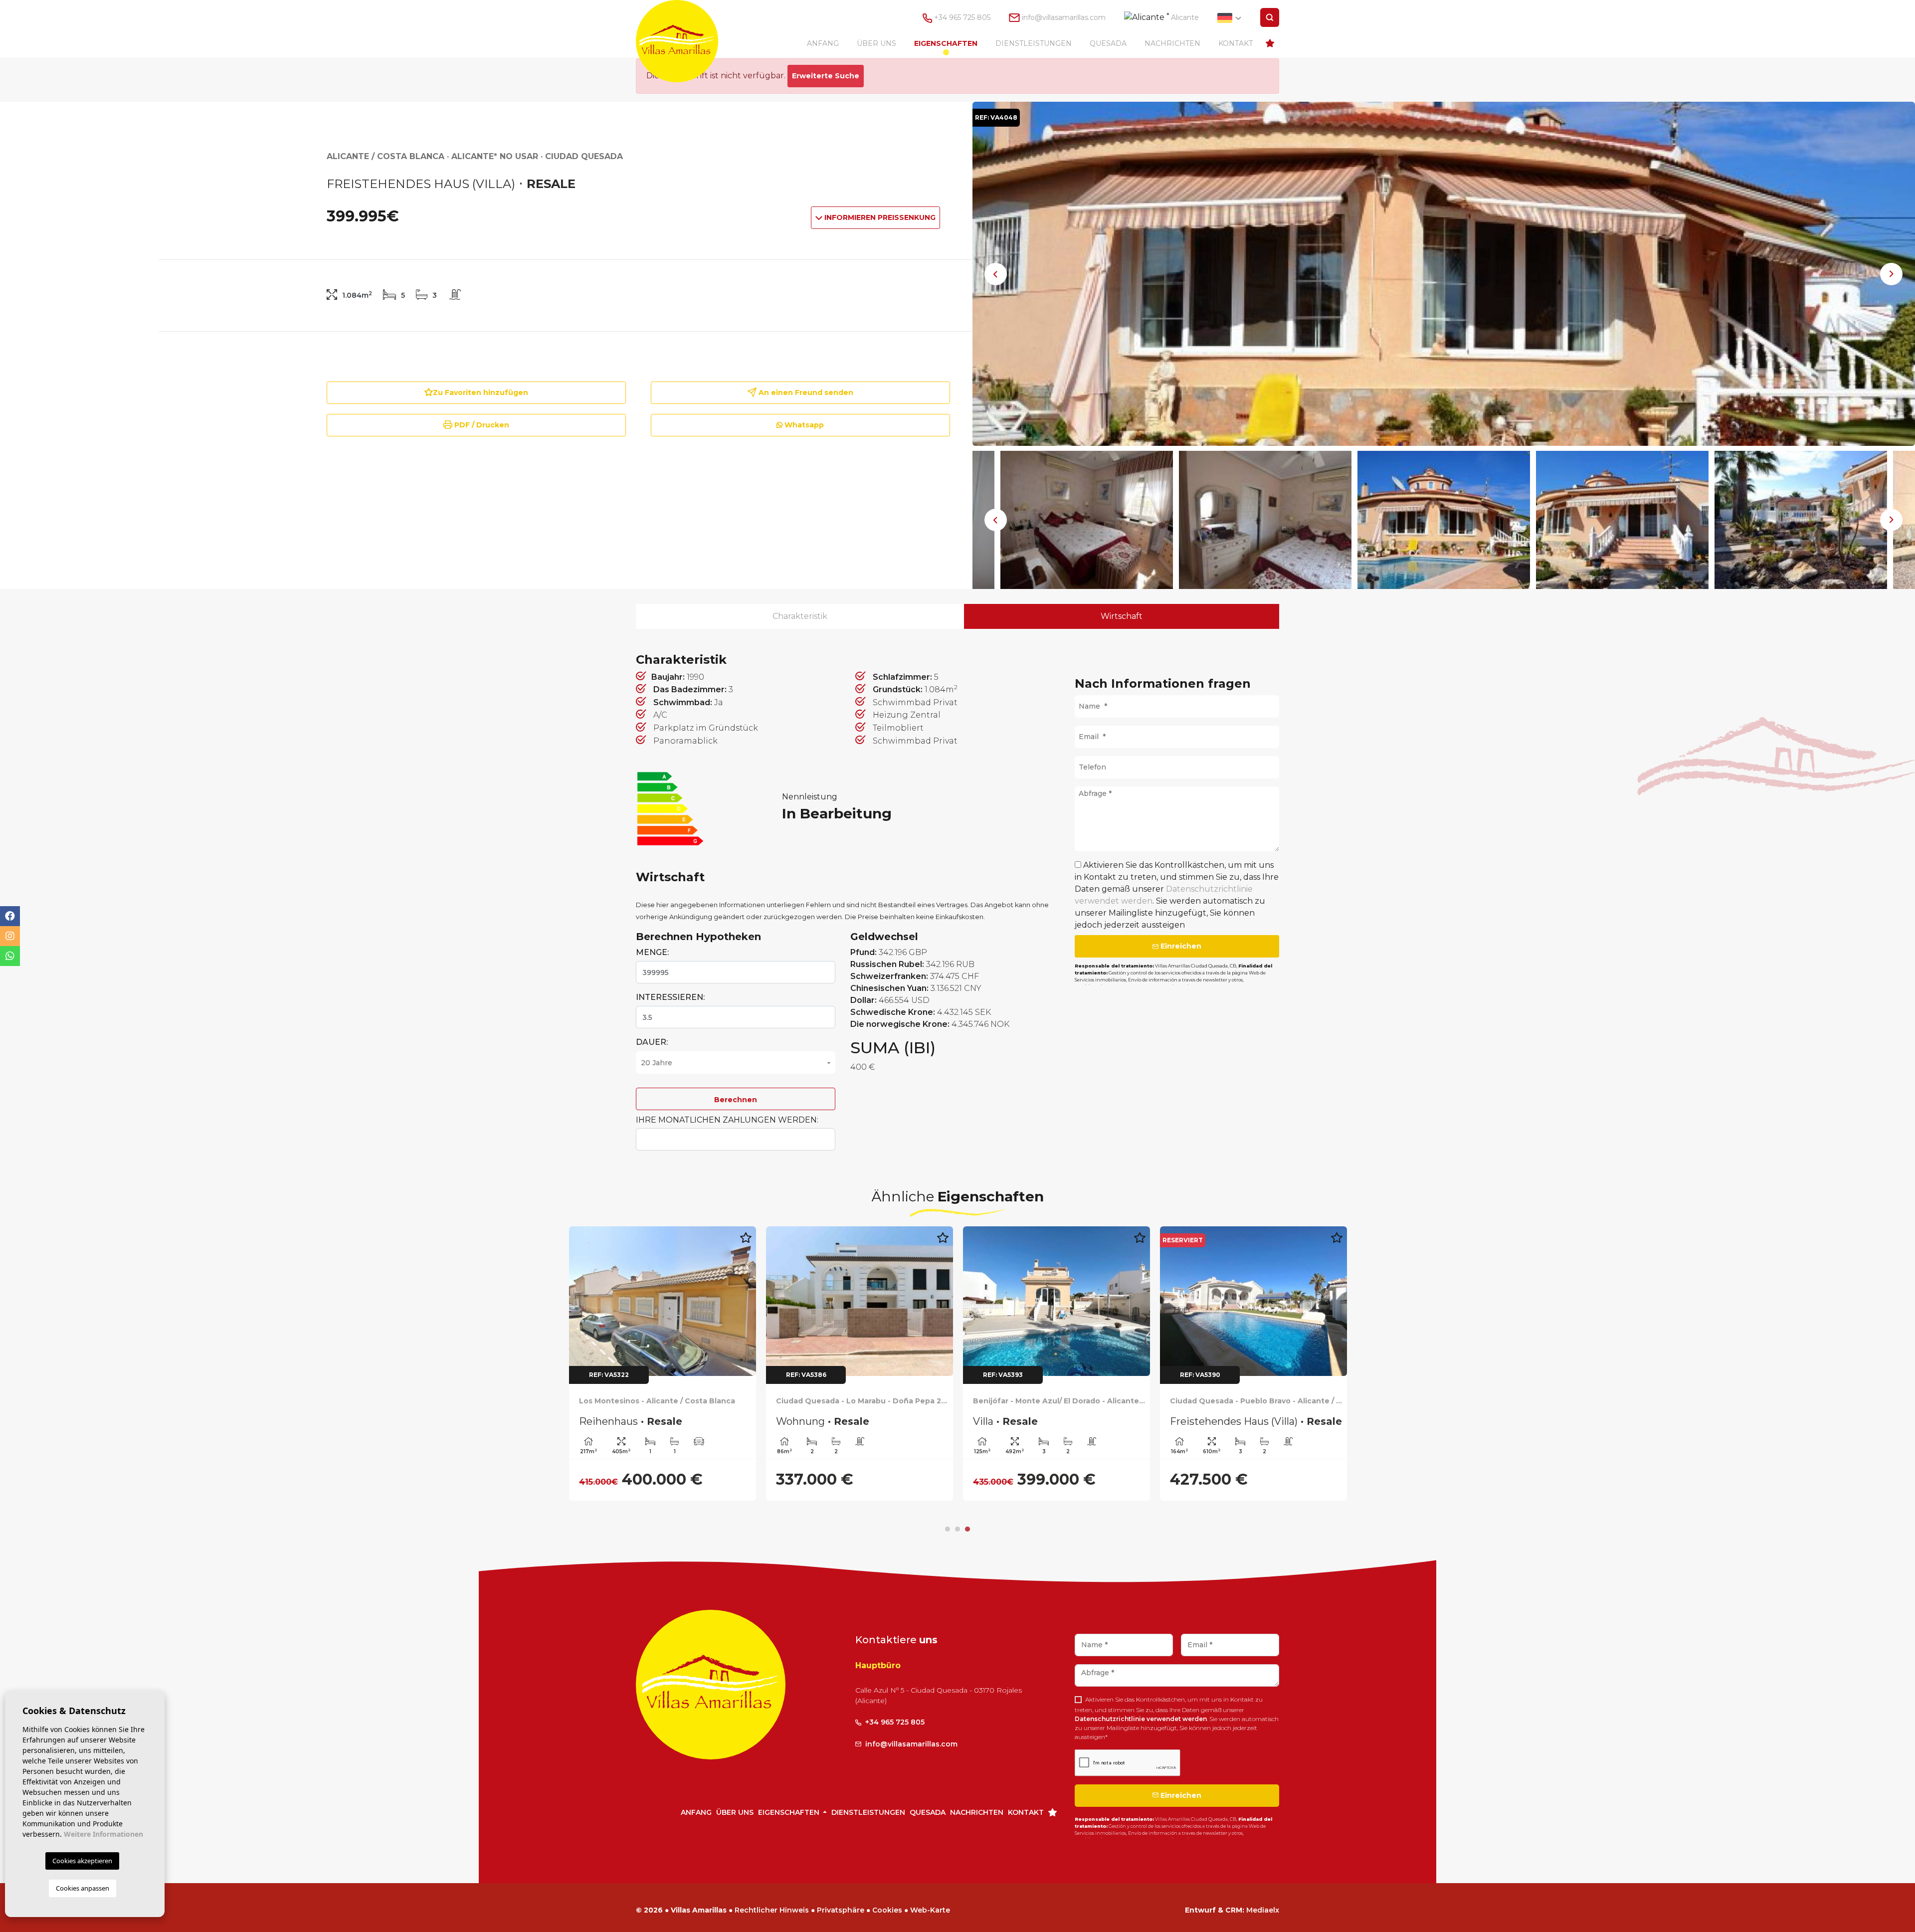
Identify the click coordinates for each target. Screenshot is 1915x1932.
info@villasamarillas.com (1064, 17)
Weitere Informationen (103, 1834)
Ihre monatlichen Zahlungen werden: (727, 1120)
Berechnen (736, 1100)
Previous (996, 274)
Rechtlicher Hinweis (772, 1910)
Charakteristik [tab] (800, 616)
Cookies (887, 1910)
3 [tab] (967, 1529)
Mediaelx (1263, 1910)
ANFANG (823, 43)
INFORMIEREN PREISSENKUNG (879, 217)
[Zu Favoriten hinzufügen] (746, 1243)
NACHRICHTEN (1172, 43)
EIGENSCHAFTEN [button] (946, 43)
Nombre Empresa (687, 41)
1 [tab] (948, 1529)
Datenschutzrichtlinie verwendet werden (1141, 1719)
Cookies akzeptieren (82, 1861)
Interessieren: (670, 997)
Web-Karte (930, 1910)
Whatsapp (803, 425)
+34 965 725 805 (961, 17)
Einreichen (1180, 946)
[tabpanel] (663, 1363)
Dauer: (652, 1042)
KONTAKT (1236, 43)
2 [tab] (957, 1529)
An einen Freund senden (805, 392)
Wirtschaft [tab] (1122, 616)
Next (1892, 274)
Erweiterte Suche (826, 76)
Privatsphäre (841, 1910)
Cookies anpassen (83, 1888)
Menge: (652, 952)
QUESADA (1108, 43)
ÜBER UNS (876, 43)
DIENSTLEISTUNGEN (1034, 43)
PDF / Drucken (481, 425)
